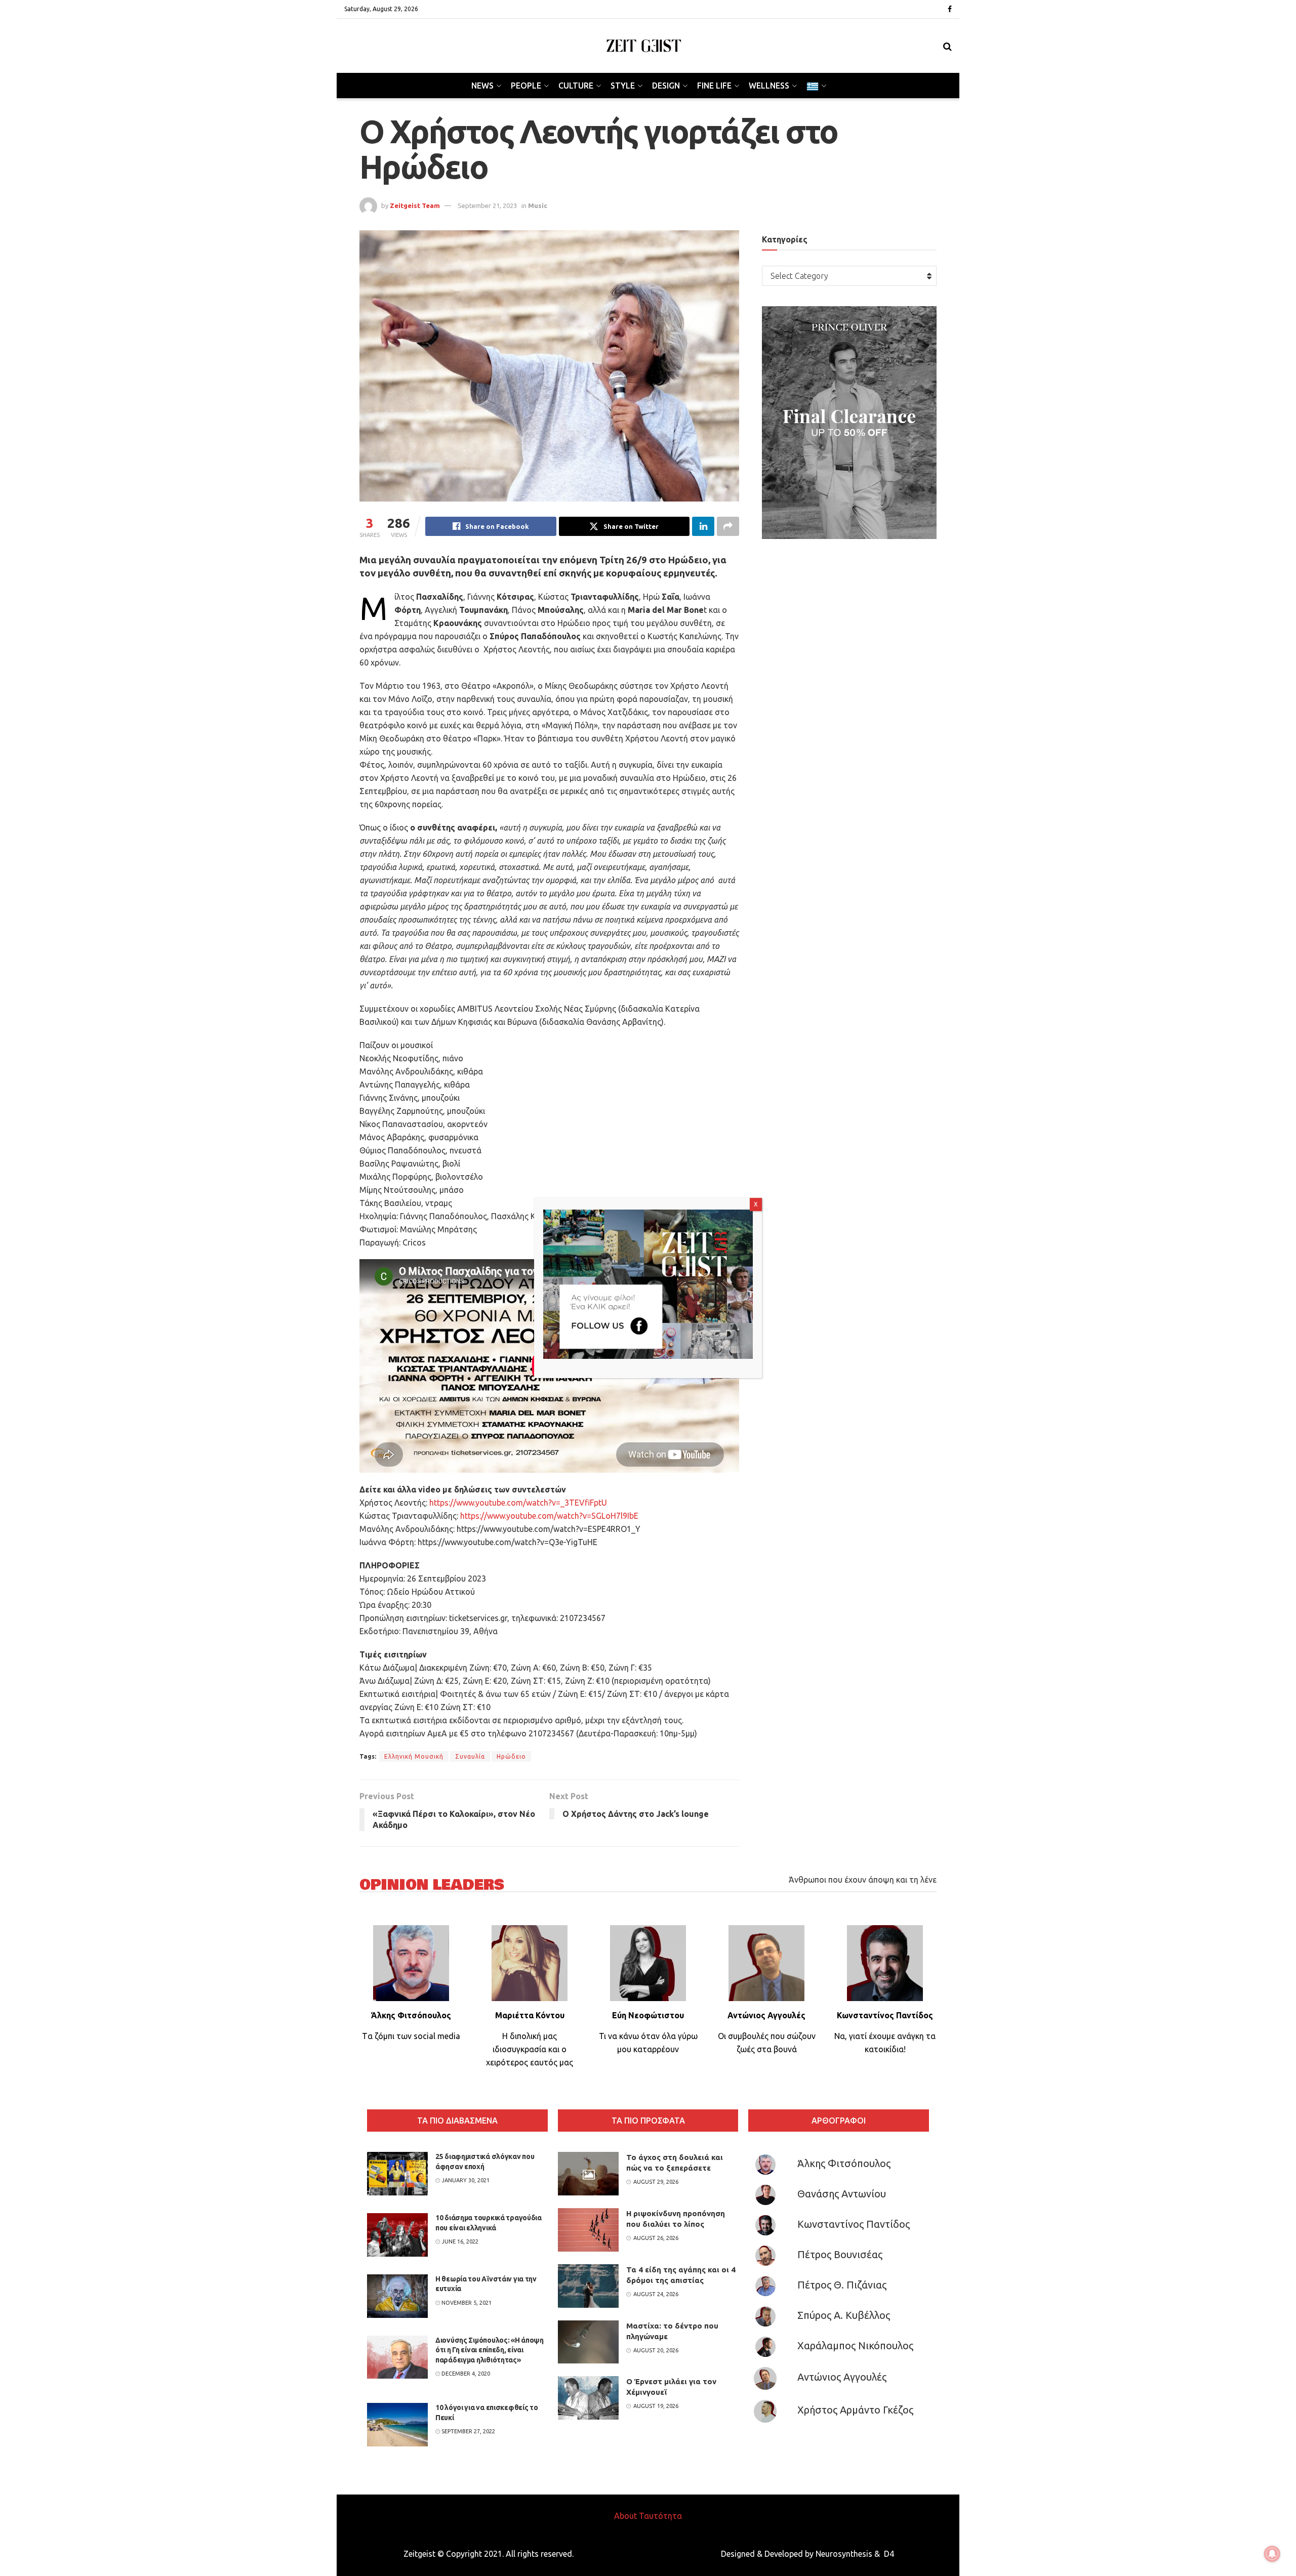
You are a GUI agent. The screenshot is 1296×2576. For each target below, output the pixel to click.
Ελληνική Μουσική (414, 1756)
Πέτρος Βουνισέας (840, 2254)
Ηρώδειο (511, 1756)
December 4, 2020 (465, 2374)
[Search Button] (947, 46)
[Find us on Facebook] (950, 9)
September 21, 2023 (487, 205)
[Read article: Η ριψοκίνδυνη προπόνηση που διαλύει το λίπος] (588, 2230)
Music (538, 205)
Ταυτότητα (660, 2516)
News (482, 86)
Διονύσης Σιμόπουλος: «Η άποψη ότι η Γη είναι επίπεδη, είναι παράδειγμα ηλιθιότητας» (490, 2350)
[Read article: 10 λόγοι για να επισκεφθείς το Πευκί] (397, 2425)
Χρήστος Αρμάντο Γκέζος (855, 2410)
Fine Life (714, 86)
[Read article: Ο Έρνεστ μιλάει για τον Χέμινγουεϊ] (588, 2398)
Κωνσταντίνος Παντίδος (854, 2224)
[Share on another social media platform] (728, 526)
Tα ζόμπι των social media (411, 2036)
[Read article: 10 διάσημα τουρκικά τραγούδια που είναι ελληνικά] (397, 2235)
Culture (576, 86)
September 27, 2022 (468, 2431)
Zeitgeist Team (415, 205)
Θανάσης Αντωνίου (842, 2194)
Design (666, 86)
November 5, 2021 (466, 2303)
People (526, 86)
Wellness (769, 86)
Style (623, 86)
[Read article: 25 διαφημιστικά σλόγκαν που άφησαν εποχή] (397, 2174)
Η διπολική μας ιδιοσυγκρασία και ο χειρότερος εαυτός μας (530, 2049)
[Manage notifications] (1272, 2554)
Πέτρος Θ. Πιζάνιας (842, 2285)
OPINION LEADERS (432, 1885)
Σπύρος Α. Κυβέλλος (844, 2315)
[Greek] (816, 86)
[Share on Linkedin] (703, 526)
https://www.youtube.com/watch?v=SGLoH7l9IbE (549, 1516)
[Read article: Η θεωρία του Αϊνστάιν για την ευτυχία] (397, 2296)
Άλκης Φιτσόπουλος (844, 2163)
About (625, 2516)
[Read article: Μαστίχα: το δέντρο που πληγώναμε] (588, 2342)
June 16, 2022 (459, 2241)
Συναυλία (470, 1756)
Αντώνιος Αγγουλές (842, 2377)
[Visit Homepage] (644, 46)
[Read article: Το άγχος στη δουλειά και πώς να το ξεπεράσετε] (588, 2174)
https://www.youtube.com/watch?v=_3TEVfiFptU (518, 1503)
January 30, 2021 (465, 2180)
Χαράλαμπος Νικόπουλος (855, 2345)
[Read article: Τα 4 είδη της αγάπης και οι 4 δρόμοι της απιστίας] (588, 2286)
